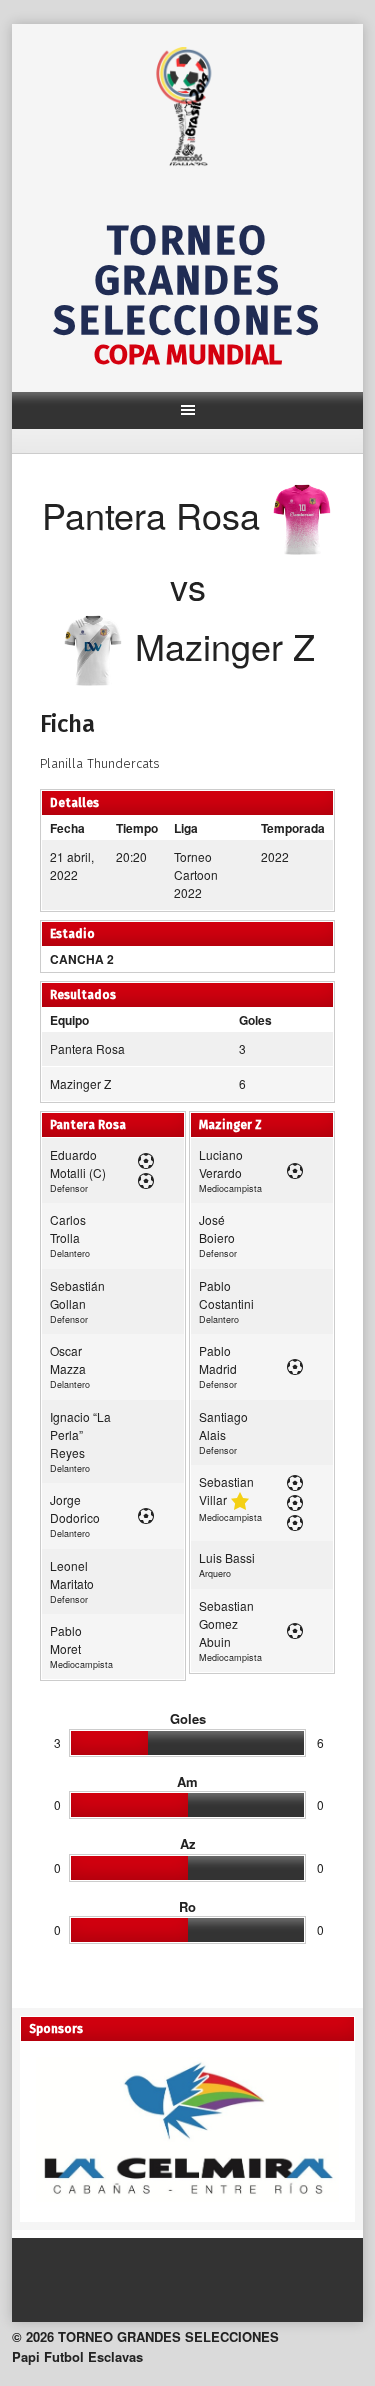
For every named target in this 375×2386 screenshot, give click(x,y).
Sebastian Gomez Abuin (226, 1623)
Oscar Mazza (68, 1359)
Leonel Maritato (72, 1574)
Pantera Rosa (87, 1048)
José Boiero (217, 1228)
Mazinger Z (80, 1083)
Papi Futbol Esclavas (77, 2356)
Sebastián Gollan (77, 1294)
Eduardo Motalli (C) (78, 1163)
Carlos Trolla (68, 1228)
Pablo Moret (66, 1639)
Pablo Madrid (218, 1359)
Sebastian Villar (226, 1490)
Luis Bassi (227, 1557)
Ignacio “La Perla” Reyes (80, 1434)
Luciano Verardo (221, 1163)
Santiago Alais (223, 1425)
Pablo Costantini (226, 1294)
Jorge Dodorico (75, 1508)
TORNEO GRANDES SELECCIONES (187, 281)
